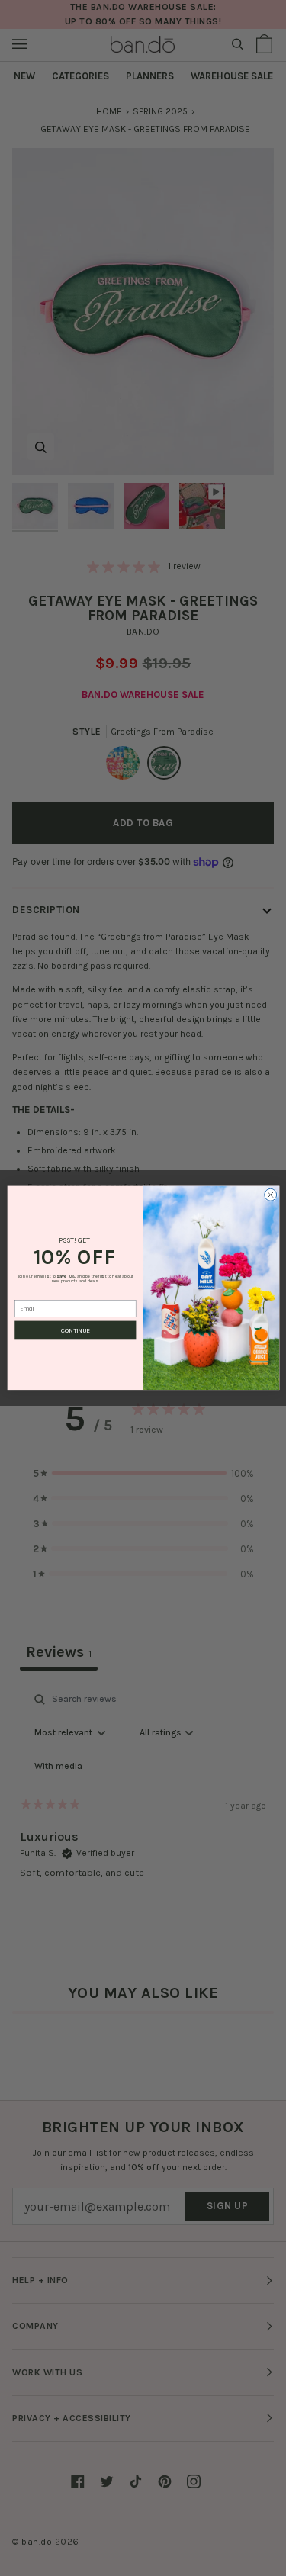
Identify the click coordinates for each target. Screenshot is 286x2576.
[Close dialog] (270, 1195)
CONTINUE (76, 1330)
